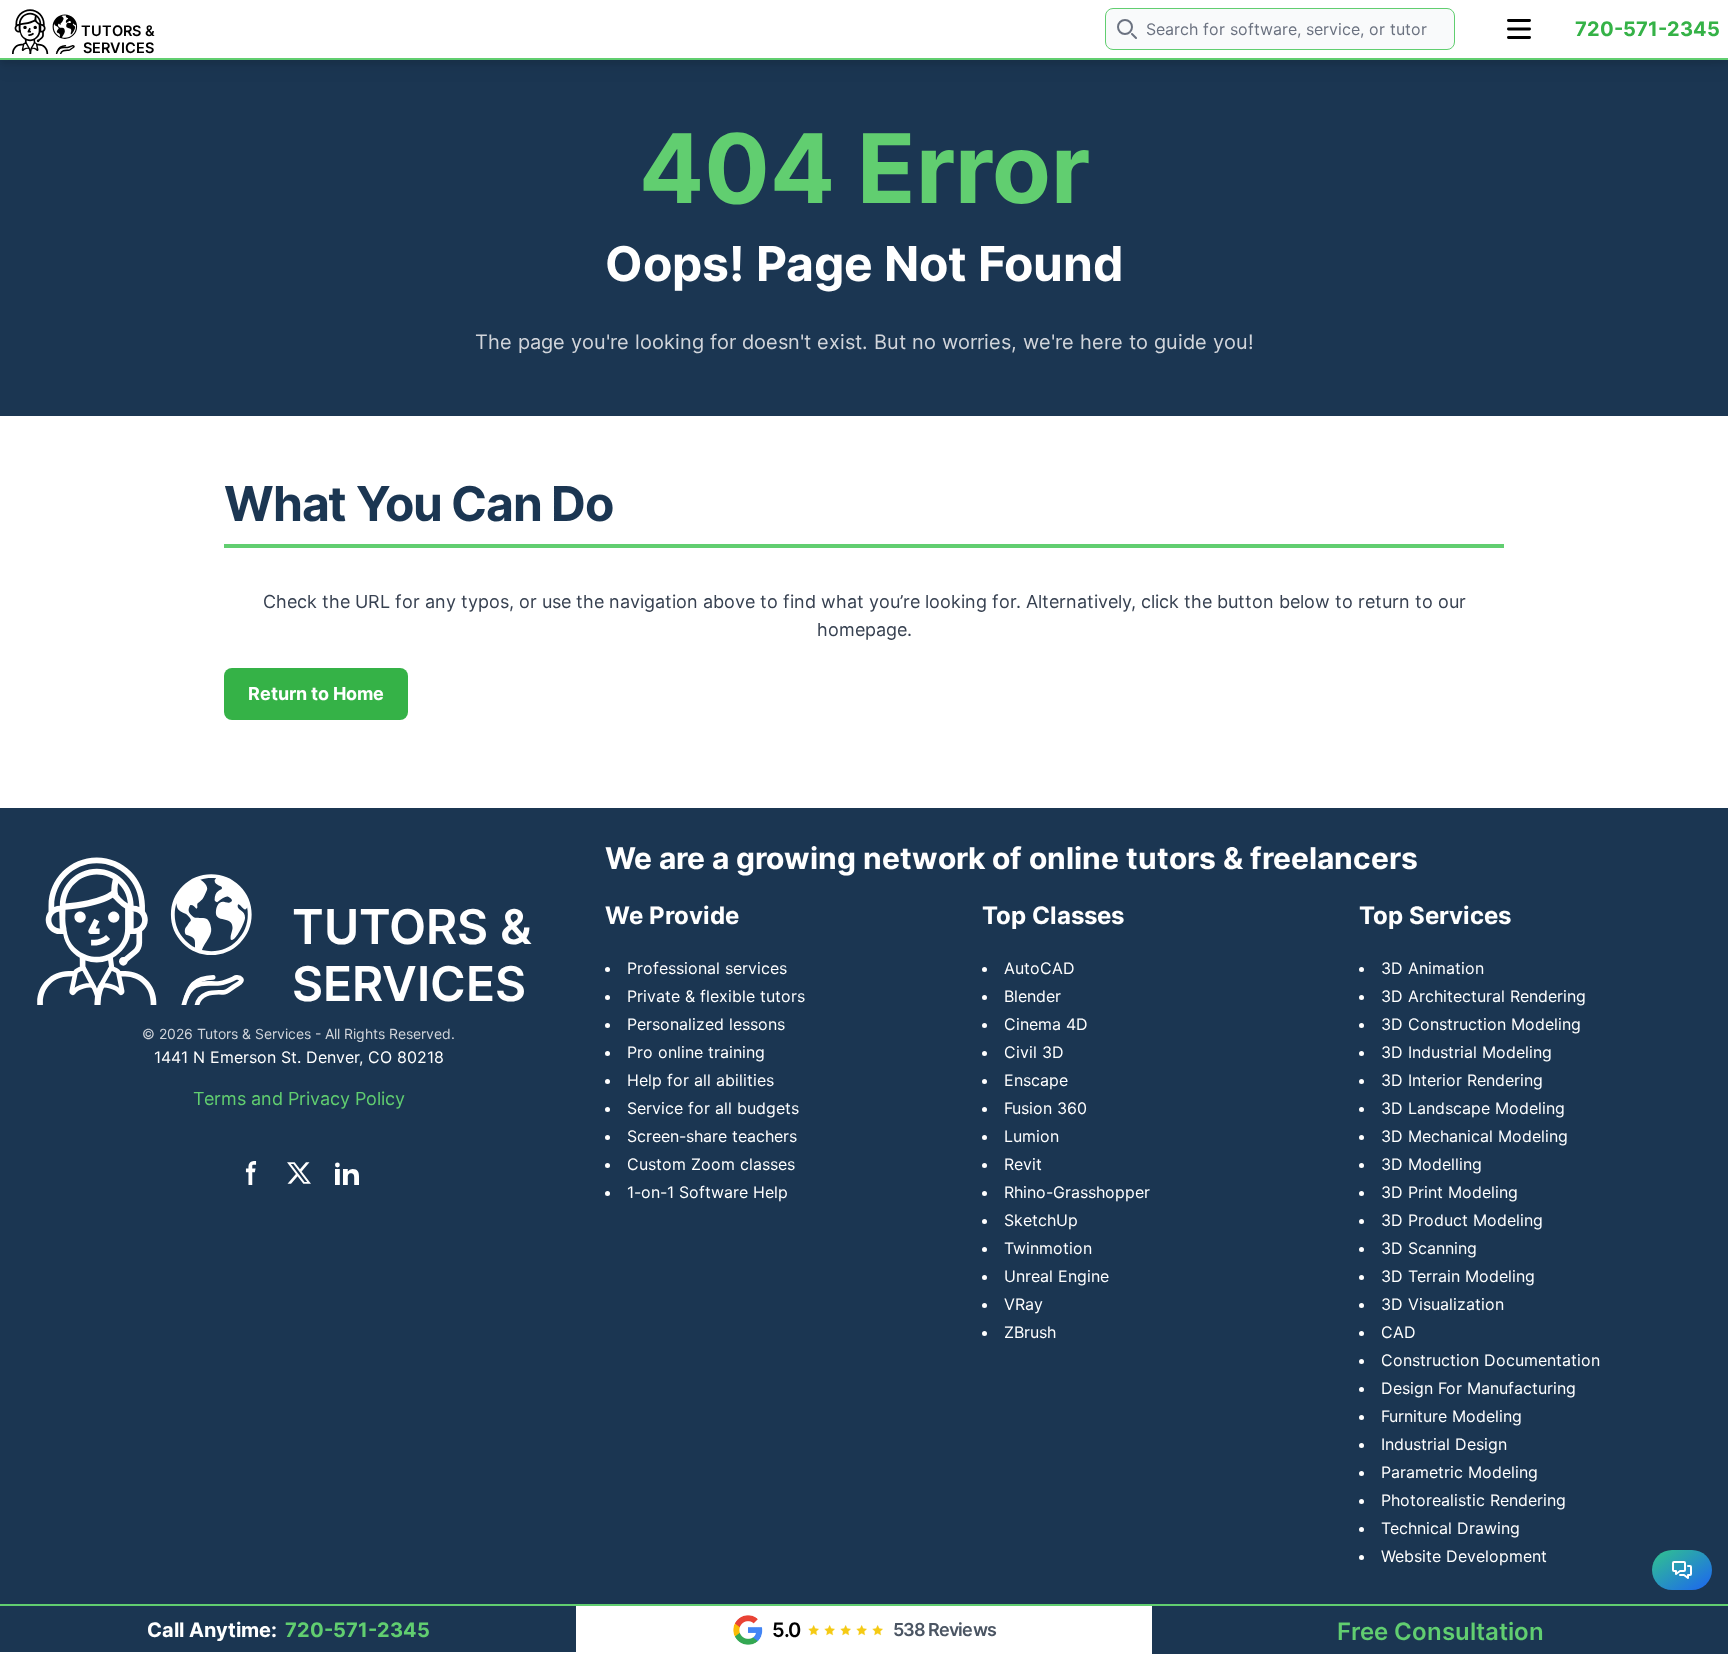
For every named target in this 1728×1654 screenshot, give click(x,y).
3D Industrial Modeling (1466, 1052)
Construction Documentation (1490, 1360)
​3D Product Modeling (1462, 1220)
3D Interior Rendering (1462, 1080)
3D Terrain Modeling (1458, 1276)
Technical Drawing (1450, 1528)
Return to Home (316, 693)
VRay (1023, 1304)
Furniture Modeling (1451, 1416)
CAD (1398, 1332)
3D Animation (1432, 968)
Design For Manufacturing (1478, 1388)
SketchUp (1041, 1220)
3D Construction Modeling (1481, 1024)
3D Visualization (1442, 1304)
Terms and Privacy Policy (299, 1098)
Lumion (1031, 1136)
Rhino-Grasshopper (1077, 1192)
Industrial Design (1444, 1444)
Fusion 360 (1045, 1108)
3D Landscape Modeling (1473, 1108)
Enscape (1036, 1080)
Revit (1023, 1164)
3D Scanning (1429, 1248)
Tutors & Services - (259, 1033)
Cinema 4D (1046, 1024)
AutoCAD (1039, 968)
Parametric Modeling (1459, 1472)
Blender (1032, 996)
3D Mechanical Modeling (1474, 1136)
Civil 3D (1034, 1052)
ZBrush (1030, 1332)
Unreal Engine (1056, 1276)
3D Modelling (1431, 1164)
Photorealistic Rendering (1473, 1500)
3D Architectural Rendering (1483, 996)
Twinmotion (1048, 1248)
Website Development (1464, 1556)
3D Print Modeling (1449, 1192)
